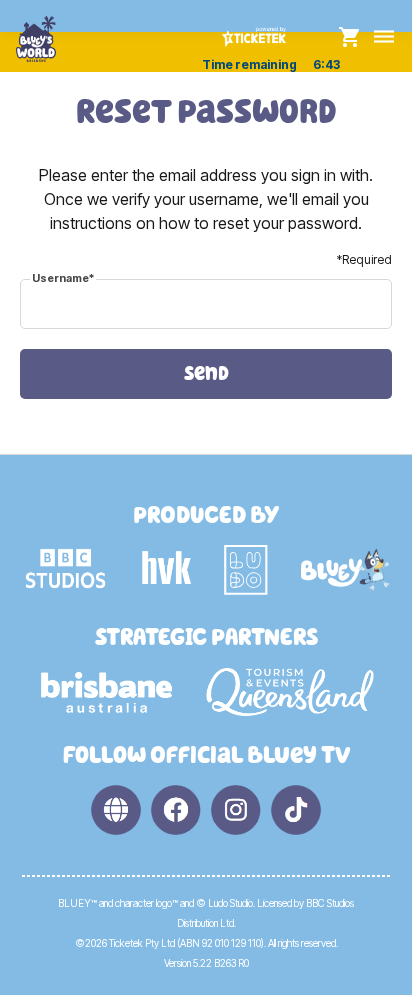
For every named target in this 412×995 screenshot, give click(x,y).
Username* (63, 278)
